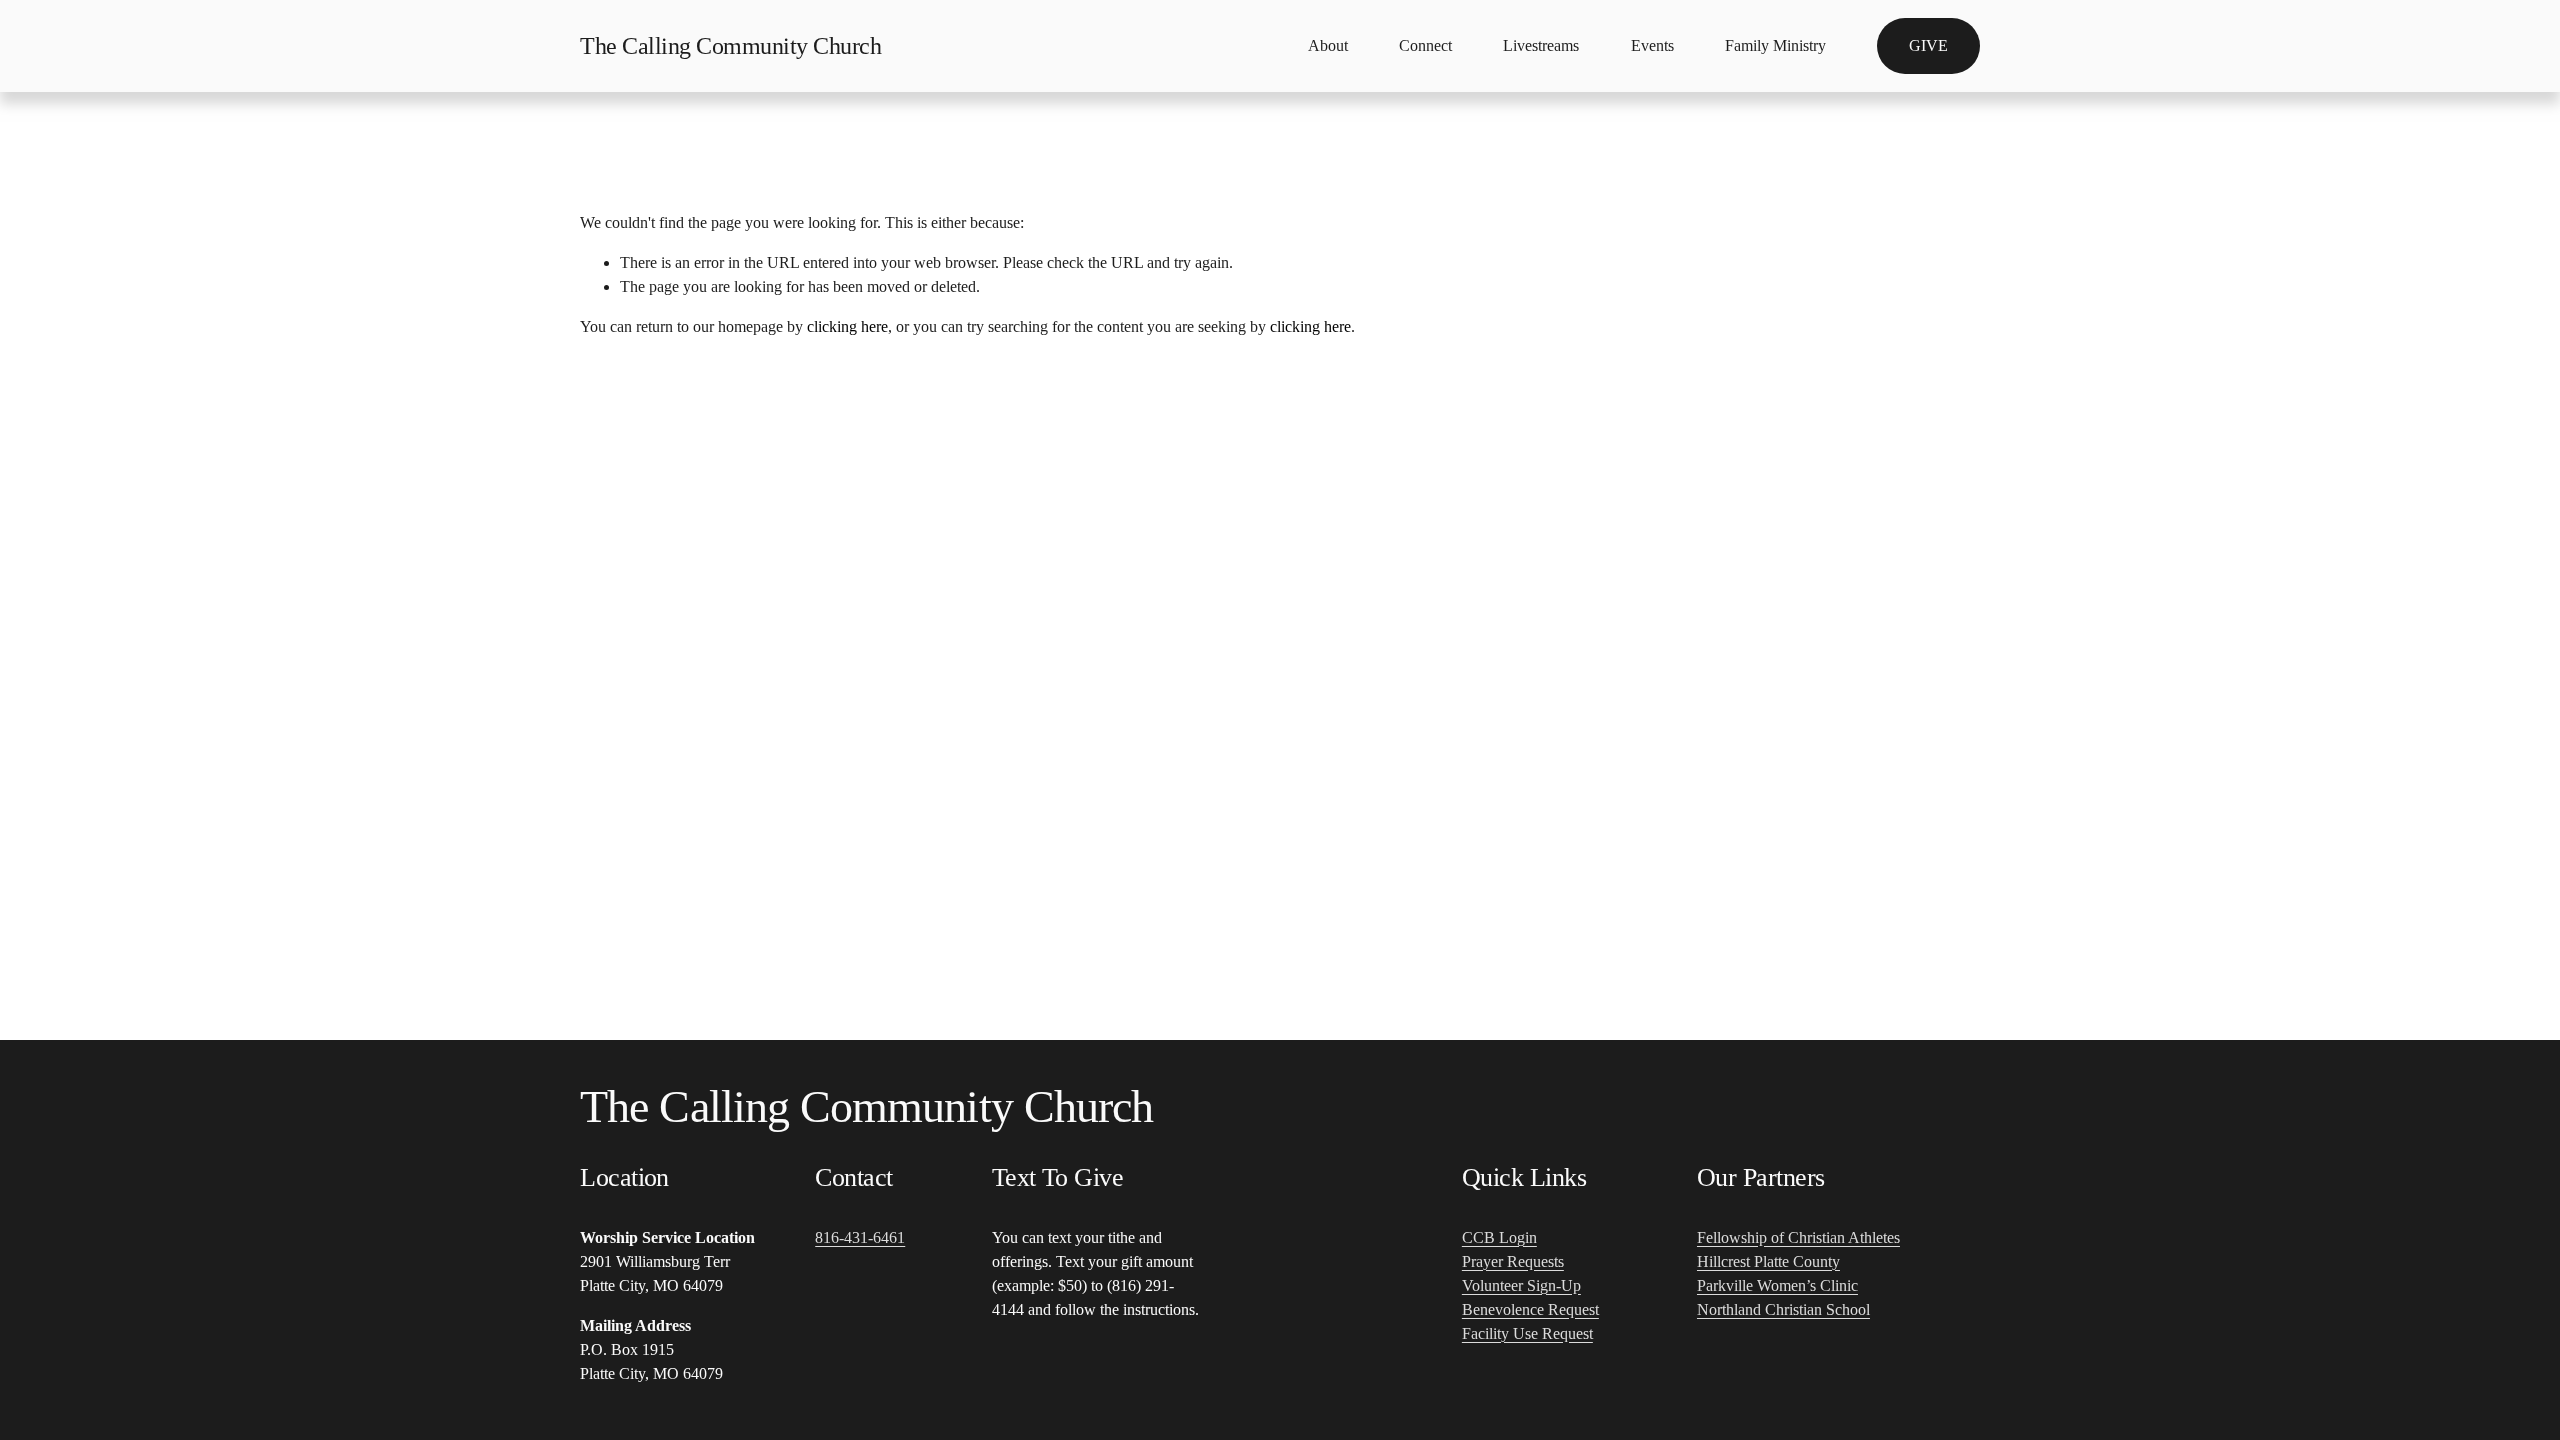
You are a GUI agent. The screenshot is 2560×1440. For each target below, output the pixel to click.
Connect (1425, 45)
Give (1928, 45)
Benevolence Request (1530, 1309)
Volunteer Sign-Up (1521, 1285)
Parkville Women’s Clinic (1777, 1285)
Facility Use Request (1527, 1333)
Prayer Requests (1513, 1261)
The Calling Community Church (730, 45)
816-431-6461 (860, 1237)
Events (1652, 45)
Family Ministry (1775, 45)
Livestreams (1541, 45)
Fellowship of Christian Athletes (1798, 1237)
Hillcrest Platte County (1768, 1261)
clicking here (847, 326)
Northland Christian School (1783, 1309)
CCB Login (1499, 1237)
